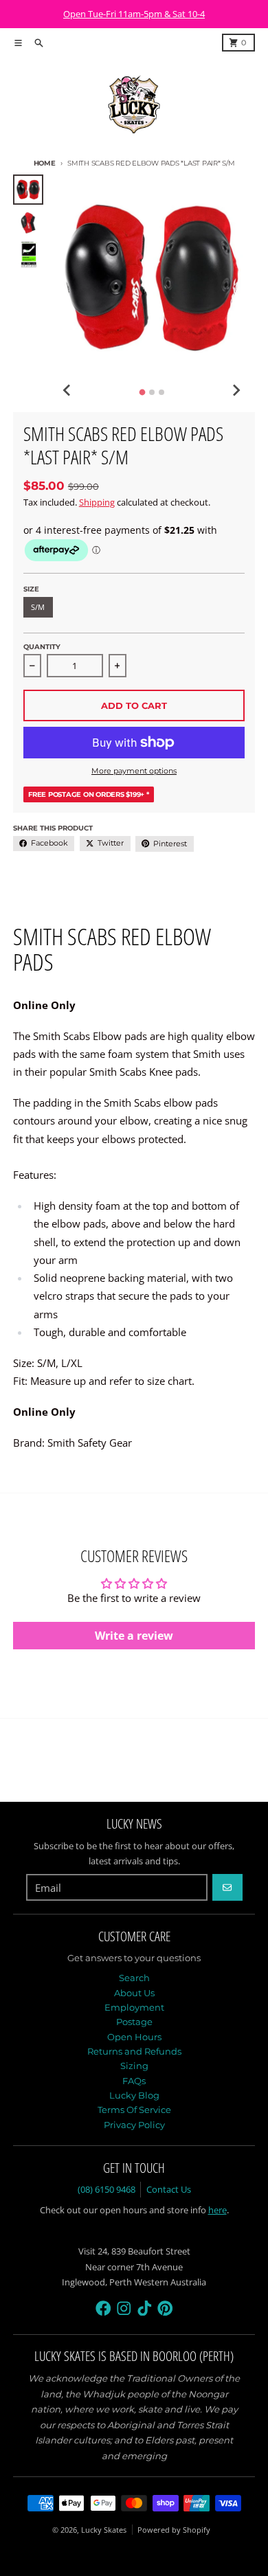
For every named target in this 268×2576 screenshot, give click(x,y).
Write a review (134, 1636)
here (217, 2210)
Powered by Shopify (174, 2530)
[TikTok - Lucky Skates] (145, 2308)
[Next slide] (236, 390)
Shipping (97, 502)
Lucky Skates (104, 2530)
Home (45, 163)
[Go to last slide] (67, 390)
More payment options (134, 771)
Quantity (42, 647)
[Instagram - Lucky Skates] (124, 2308)
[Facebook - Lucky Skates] (103, 2308)
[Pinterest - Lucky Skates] (165, 2308)
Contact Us (169, 2189)
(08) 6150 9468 (107, 2189)
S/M (38, 607)
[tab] (142, 392)
